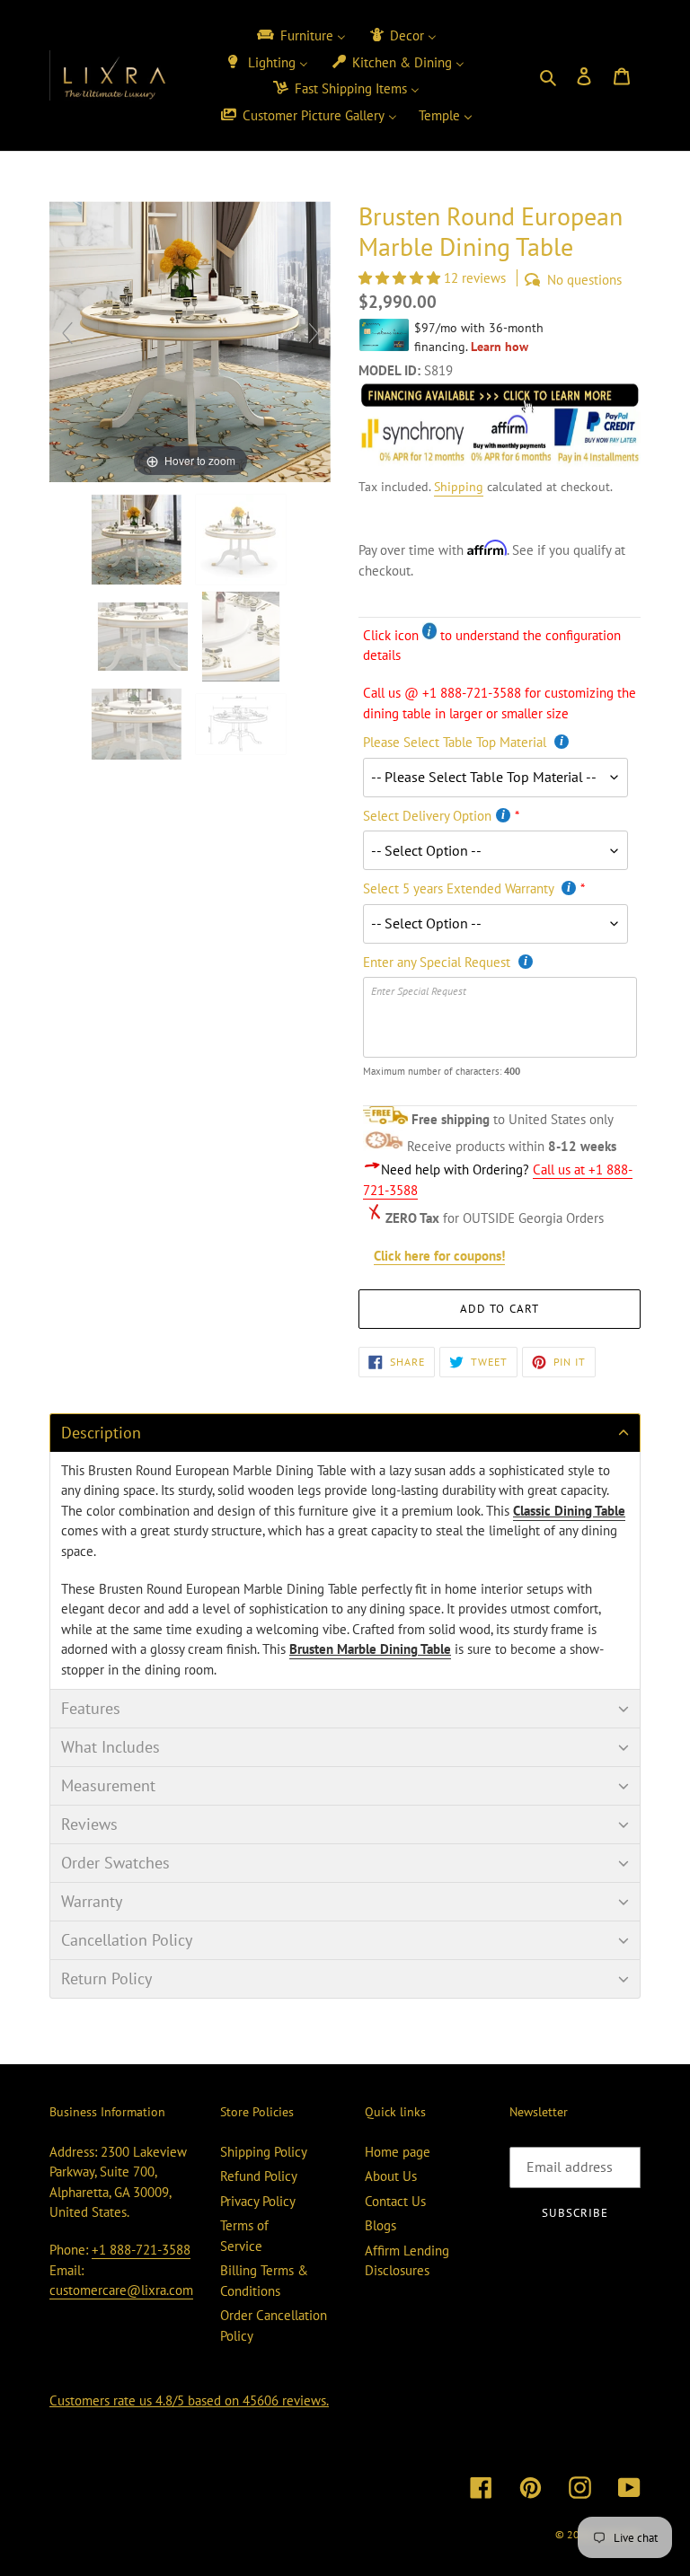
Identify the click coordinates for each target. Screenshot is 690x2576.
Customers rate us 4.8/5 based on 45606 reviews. (189, 2400)
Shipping (459, 487)
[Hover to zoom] (190, 340)
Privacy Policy (258, 2201)
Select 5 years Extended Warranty (460, 888)
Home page (398, 2152)
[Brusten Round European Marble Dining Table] (243, 724)
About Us (391, 2176)
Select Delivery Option (427, 816)
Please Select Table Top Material (456, 742)
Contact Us (395, 2201)
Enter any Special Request (438, 962)
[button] (401, 278)
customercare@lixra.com (121, 2290)
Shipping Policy (264, 2152)
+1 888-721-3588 (141, 2250)
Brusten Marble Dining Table (370, 1649)
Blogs (380, 2225)
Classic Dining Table (569, 1511)
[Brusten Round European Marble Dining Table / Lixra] (138, 540)
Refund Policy (259, 2176)
